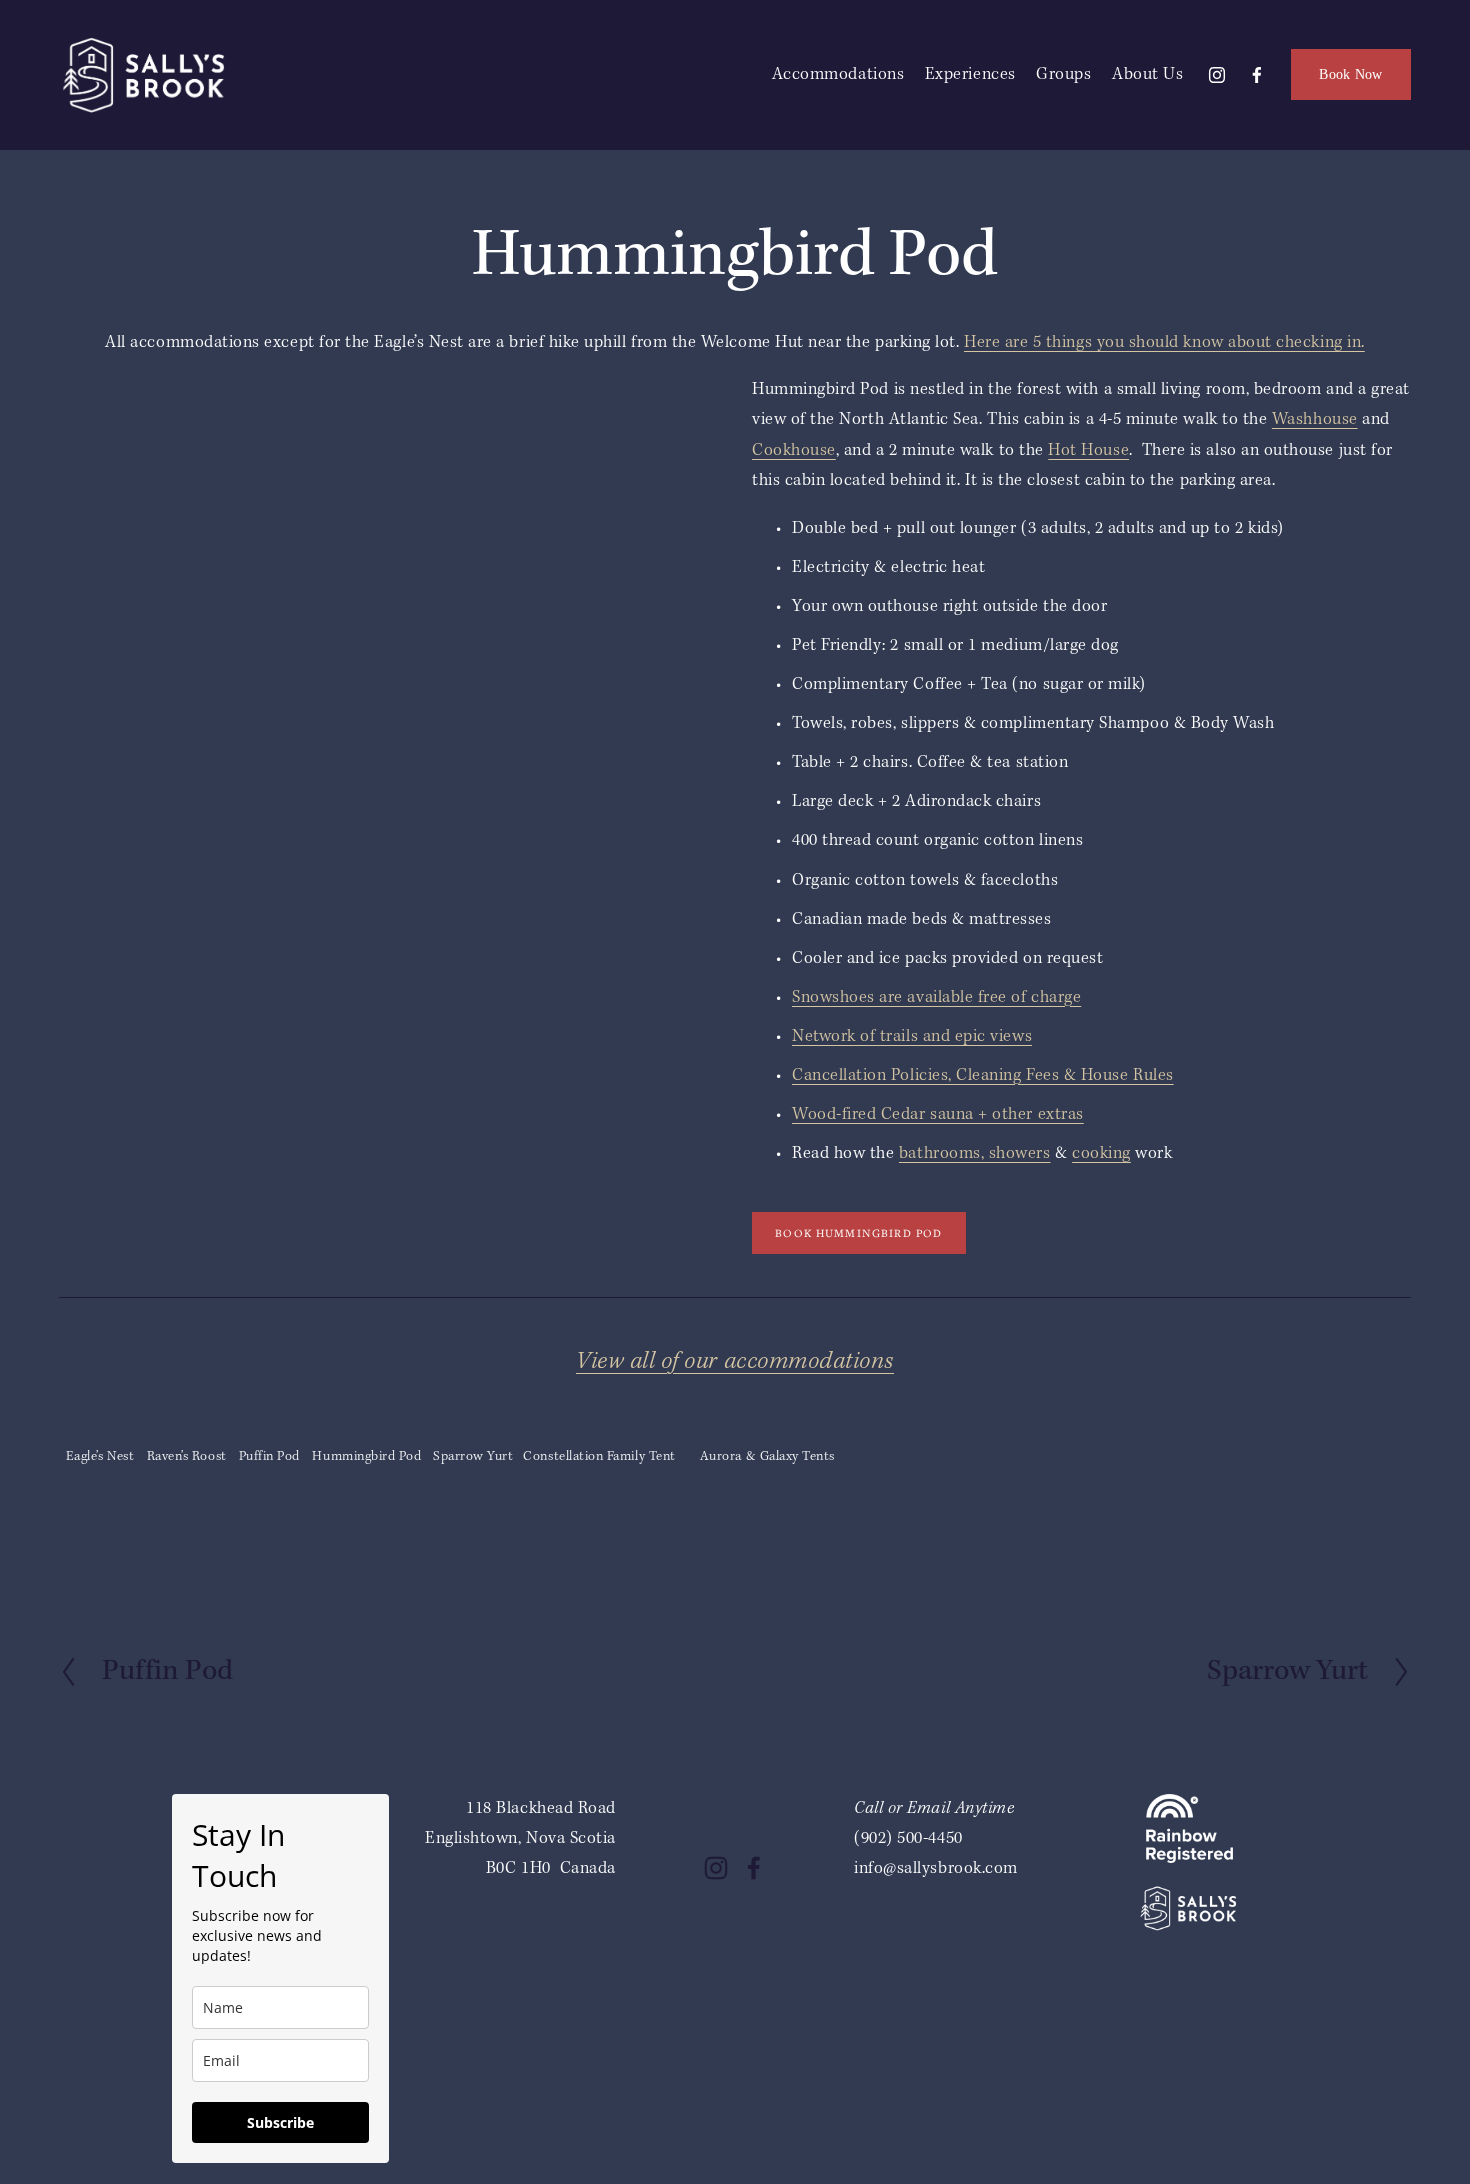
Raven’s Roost (187, 1456)
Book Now (1350, 74)
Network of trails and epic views (912, 1036)
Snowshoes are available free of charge (936, 997)
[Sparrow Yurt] (472, 1425)
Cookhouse (794, 450)
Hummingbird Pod (366, 1456)
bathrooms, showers (975, 1153)
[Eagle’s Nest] (100, 1425)
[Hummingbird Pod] (366, 1425)
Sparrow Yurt (473, 1456)
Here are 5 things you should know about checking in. (1164, 342)
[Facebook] (1257, 75)
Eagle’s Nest (100, 1456)
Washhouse (1315, 419)
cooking (1101, 1153)
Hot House (1088, 450)
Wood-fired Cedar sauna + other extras (938, 1114)
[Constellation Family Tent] (599, 1425)
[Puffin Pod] (269, 1425)
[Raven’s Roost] (186, 1425)
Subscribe (280, 2122)
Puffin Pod (269, 1456)
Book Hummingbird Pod (858, 1233)
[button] (141, 457)
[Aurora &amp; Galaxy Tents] (767, 1425)
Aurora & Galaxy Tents (767, 1456)
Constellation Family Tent (599, 1456)
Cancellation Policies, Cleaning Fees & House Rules (983, 1075)
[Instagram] (1217, 75)
